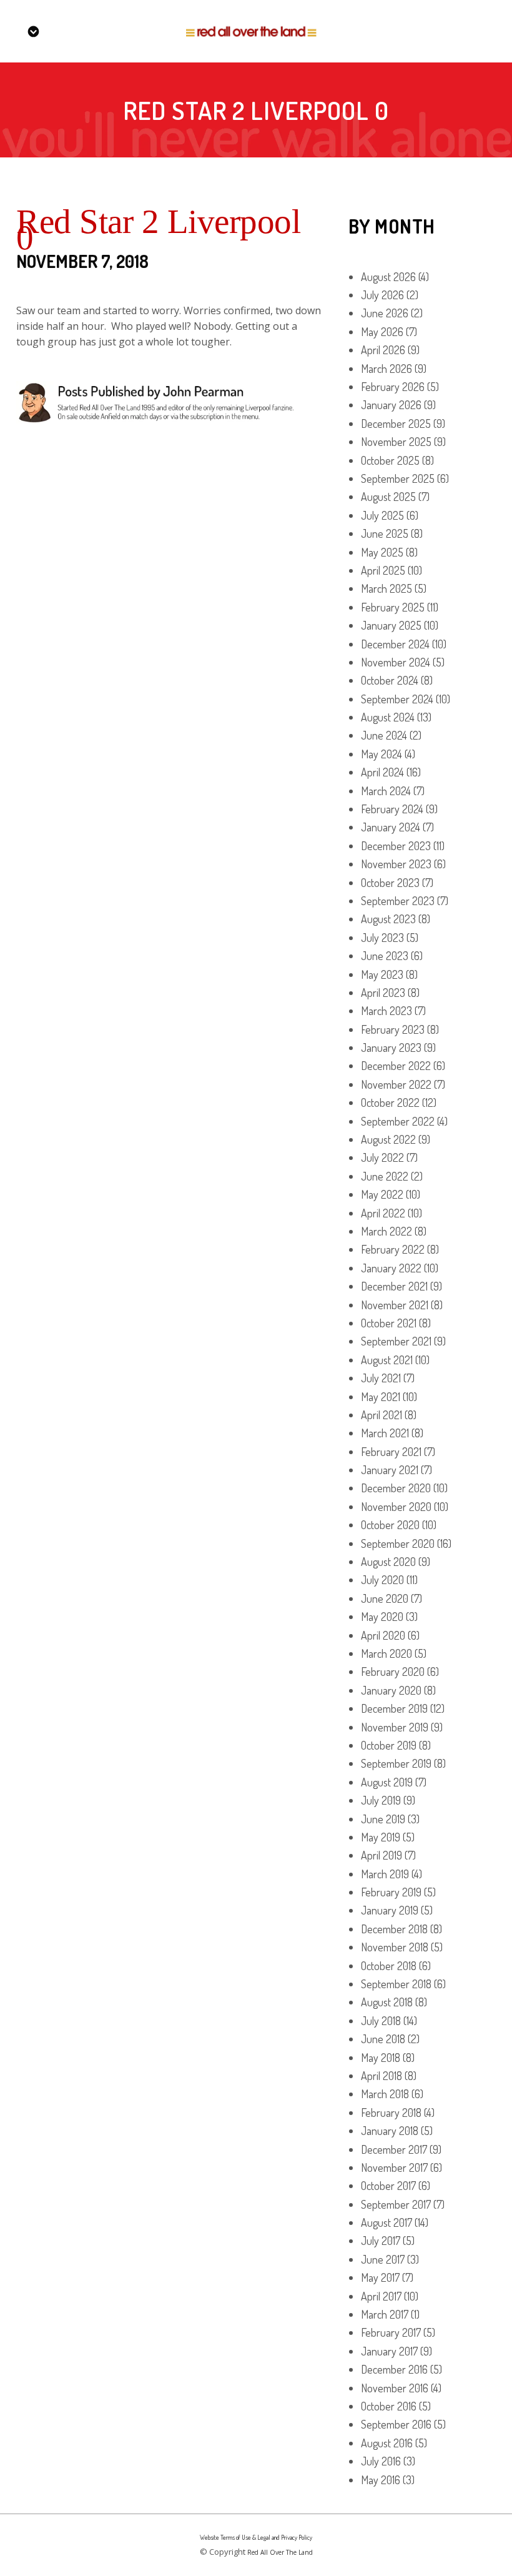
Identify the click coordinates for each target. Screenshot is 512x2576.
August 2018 (387, 2002)
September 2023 (398, 901)
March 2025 (386, 588)
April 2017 (381, 2296)
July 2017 (381, 2241)
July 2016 (381, 2461)
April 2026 (383, 350)
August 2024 (388, 717)
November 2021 (395, 1305)
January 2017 (389, 2351)
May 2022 (382, 1194)
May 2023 (382, 974)
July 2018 (381, 2021)
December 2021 (394, 1286)
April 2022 (383, 1213)
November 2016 (395, 2388)
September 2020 (398, 1543)
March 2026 (386, 369)
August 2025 (388, 497)
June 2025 (385, 533)
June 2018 (383, 2039)
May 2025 (382, 552)
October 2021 (389, 1323)
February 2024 (392, 809)
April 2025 (383, 570)
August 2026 (388, 277)
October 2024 (390, 680)
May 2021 (381, 1397)
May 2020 (382, 1617)
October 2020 (390, 1525)
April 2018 (382, 2076)
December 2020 (396, 1488)
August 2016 (387, 2443)
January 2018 (390, 2131)
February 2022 (393, 1249)
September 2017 (396, 2204)
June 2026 (385, 313)
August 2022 (388, 1139)
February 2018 (391, 2113)
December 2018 (394, 1929)
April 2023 (383, 993)
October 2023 (390, 883)
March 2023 (386, 1011)
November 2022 (396, 1084)
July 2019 (381, 1800)
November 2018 (395, 1947)
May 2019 (381, 1837)
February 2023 (393, 1029)
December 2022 (396, 1066)
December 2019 (394, 1708)
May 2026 (382, 332)
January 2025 (391, 625)
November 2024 (396, 662)
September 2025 (398, 478)
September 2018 (396, 1984)
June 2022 (385, 1176)
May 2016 (381, 2480)
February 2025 (393, 607)
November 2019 (395, 1727)
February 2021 (391, 1452)
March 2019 (385, 1874)
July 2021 (381, 1378)
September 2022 (398, 1121)
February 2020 (393, 1672)
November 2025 (396, 442)
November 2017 (394, 2167)
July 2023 (382, 938)
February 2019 (391, 1892)
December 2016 (394, 2369)
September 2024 (397, 699)
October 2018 (389, 1966)
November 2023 (396, 864)
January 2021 (390, 1470)
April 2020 (383, 1635)
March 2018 (385, 2094)
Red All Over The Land (280, 2552)
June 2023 (385, 956)
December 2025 (396, 424)
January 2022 (391, 1268)
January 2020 (391, 1690)
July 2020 (382, 1580)
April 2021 (382, 1415)
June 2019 (383, 1819)
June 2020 (385, 1598)
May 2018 (381, 2058)
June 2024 (384, 735)
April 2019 (382, 1855)
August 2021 (387, 1360)
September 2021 (396, 1341)
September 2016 (396, 2424)
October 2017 (388, 2186)
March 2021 (385, 1433)
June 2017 (383, 2259)
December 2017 (394, 2149)
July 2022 (382, 1157)
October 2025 (390, 460)
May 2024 (382, 754)
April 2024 (382, 772)
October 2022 (390, 1102)
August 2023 (388, 919)
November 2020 (396, 1507)
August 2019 (387, 1782)
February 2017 (391, 2332)
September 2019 (396, 1763)
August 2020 (388, 1562)
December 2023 (396, 846)
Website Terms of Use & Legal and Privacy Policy (256, 2537)
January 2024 (391, 827)
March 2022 (386, 1231)
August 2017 (386, 2222)
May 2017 (380, 2277)
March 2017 (385, 2314)
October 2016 (389, 2406)
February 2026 (393, 387)
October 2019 (389, 1745)
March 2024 (386, 791)
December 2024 (395, 644)
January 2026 (391, 405)
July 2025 (382, 515)
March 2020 (386, 1653)
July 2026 (382, 295)
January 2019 (390, 1910)
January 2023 (391, 1048)
